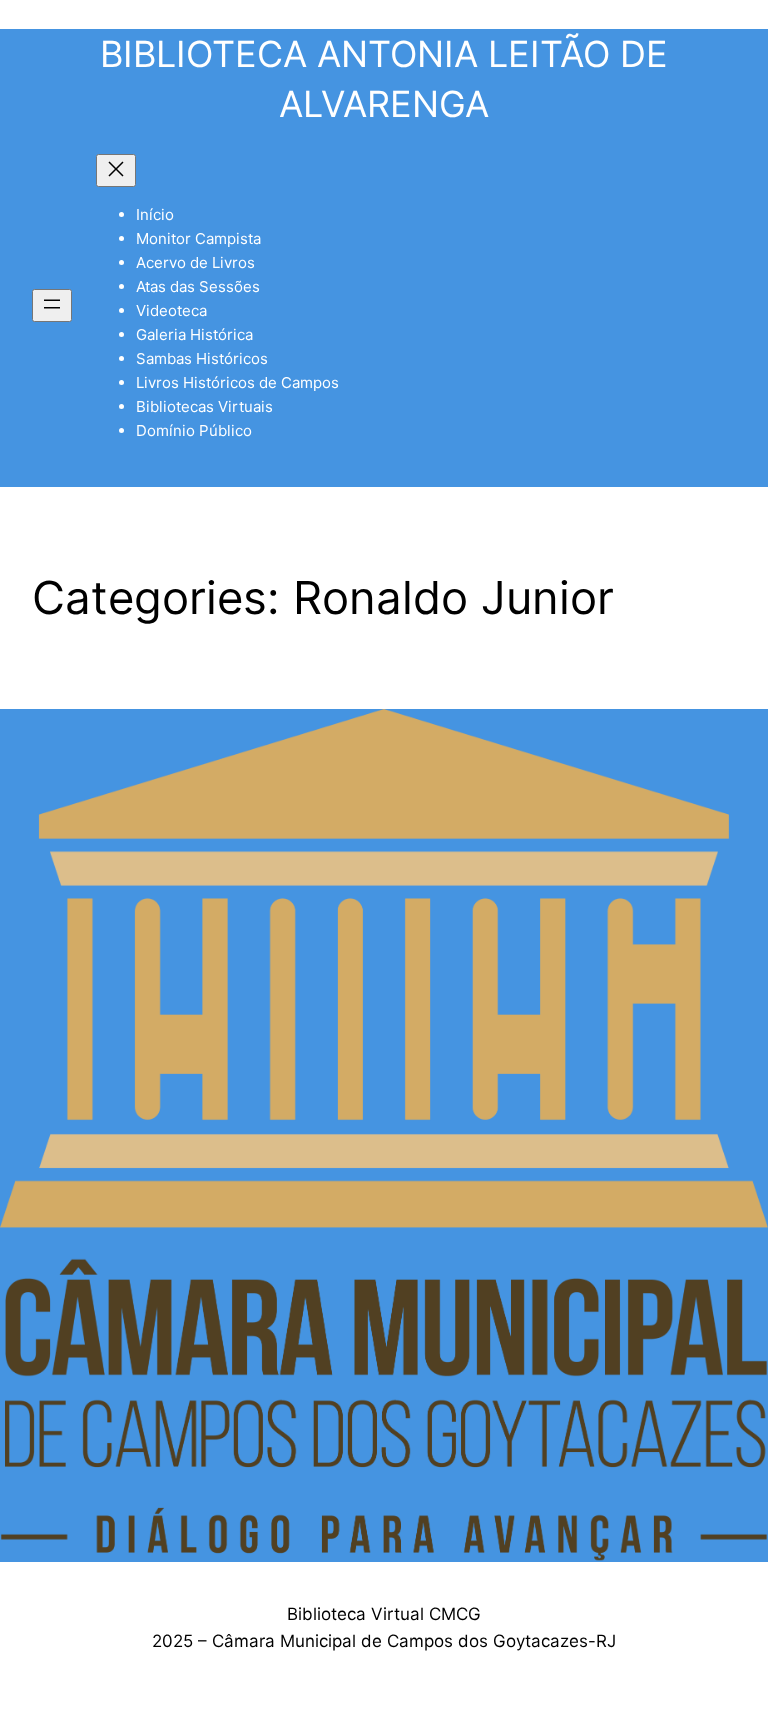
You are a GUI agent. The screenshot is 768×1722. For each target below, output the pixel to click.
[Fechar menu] (116, 170)
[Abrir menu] (52, 305)
